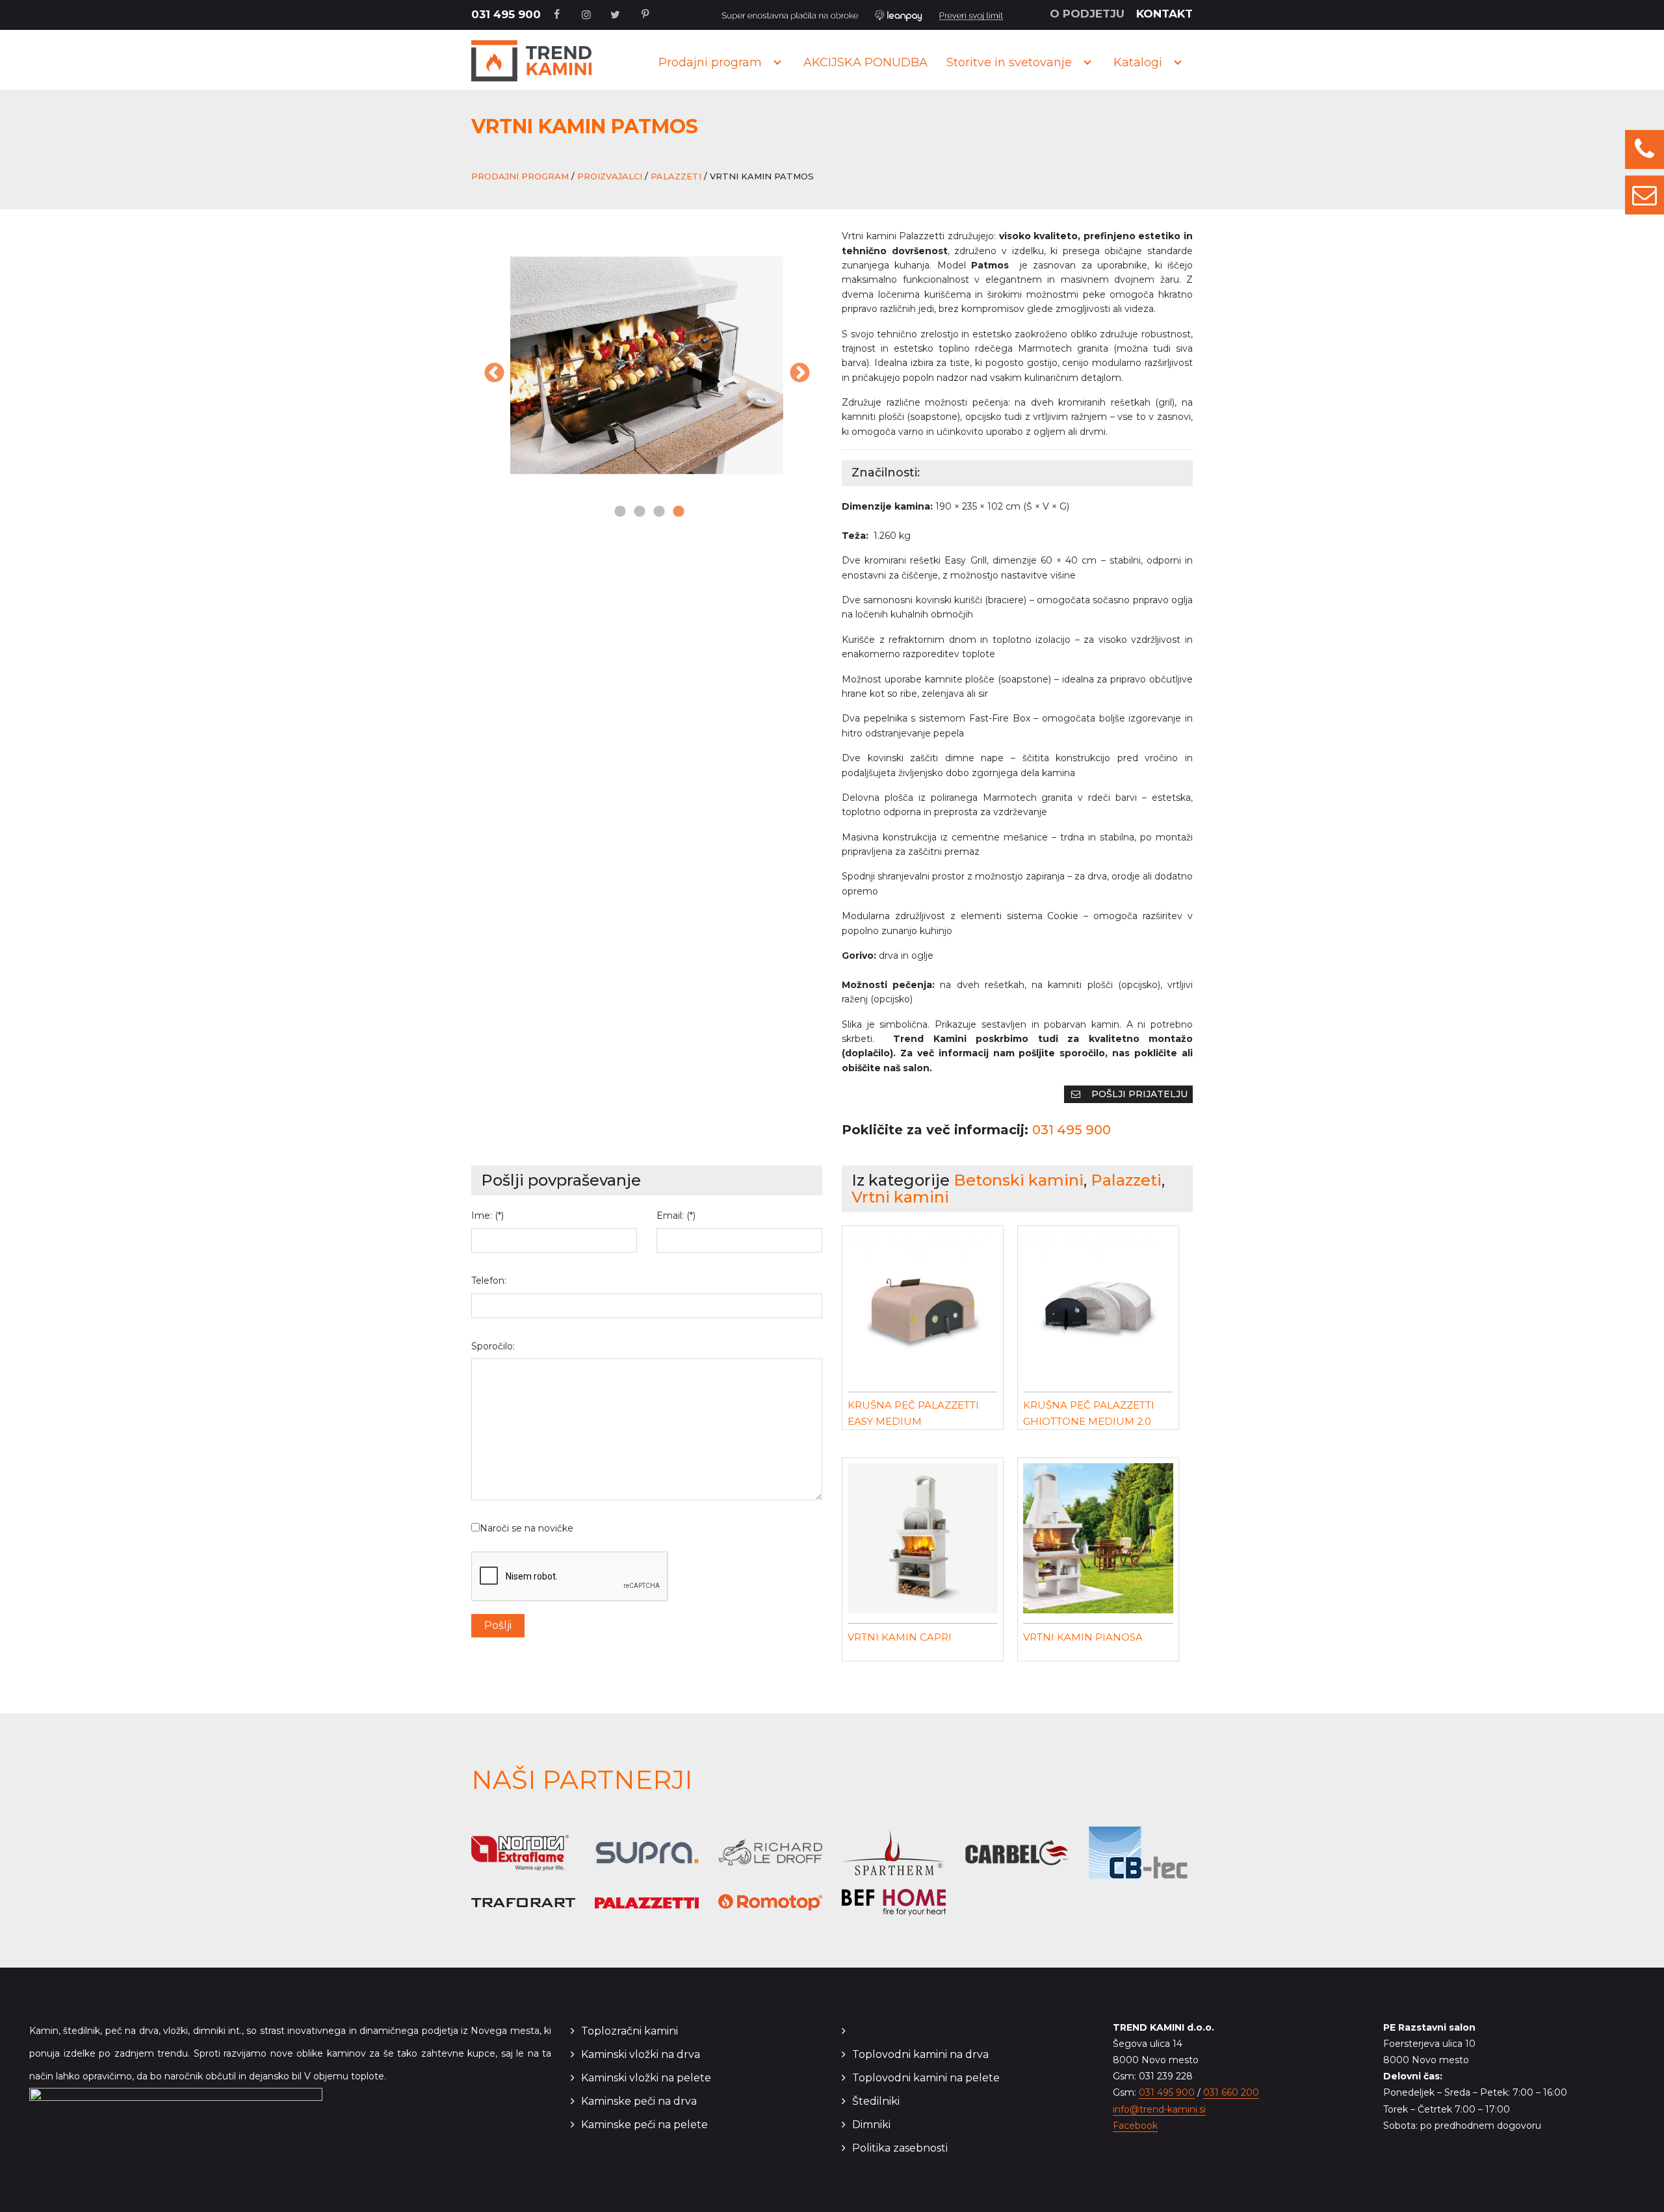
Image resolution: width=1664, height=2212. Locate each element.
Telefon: (489, 1281)
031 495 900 (506, 14)
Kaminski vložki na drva (641, 2054)
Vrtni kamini (900, 1197)
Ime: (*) (487, 1216)
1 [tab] (617, 512)
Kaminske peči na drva (639, 2101)
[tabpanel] (647, 365)
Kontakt (1164, 14)
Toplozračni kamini (630, 2031)
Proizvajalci (610, 176)
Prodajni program (710, 62)
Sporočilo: (493, 1346)
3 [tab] (656, 512)
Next (799, 374)
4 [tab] (676, 512)
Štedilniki (876, 2101)
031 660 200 (1231, 2092)
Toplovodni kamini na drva (920, 2054)
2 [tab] (637, 512)
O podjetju (1087, 14)
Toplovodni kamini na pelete (926, 2078)
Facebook (1135, 2126)
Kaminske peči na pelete (644, 2125)
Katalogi (1138, 62)
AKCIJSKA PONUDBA (865, 62)
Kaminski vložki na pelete (646, 2078)
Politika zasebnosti (900, 2148)
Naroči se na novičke (526, 1528)
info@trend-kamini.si (1159, 2109)
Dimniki (871, 2125)
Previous (494, 374)
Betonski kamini (1019, 1180)
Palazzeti (676, 176)
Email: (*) (676, 1216)
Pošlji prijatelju (1138, 1094)
